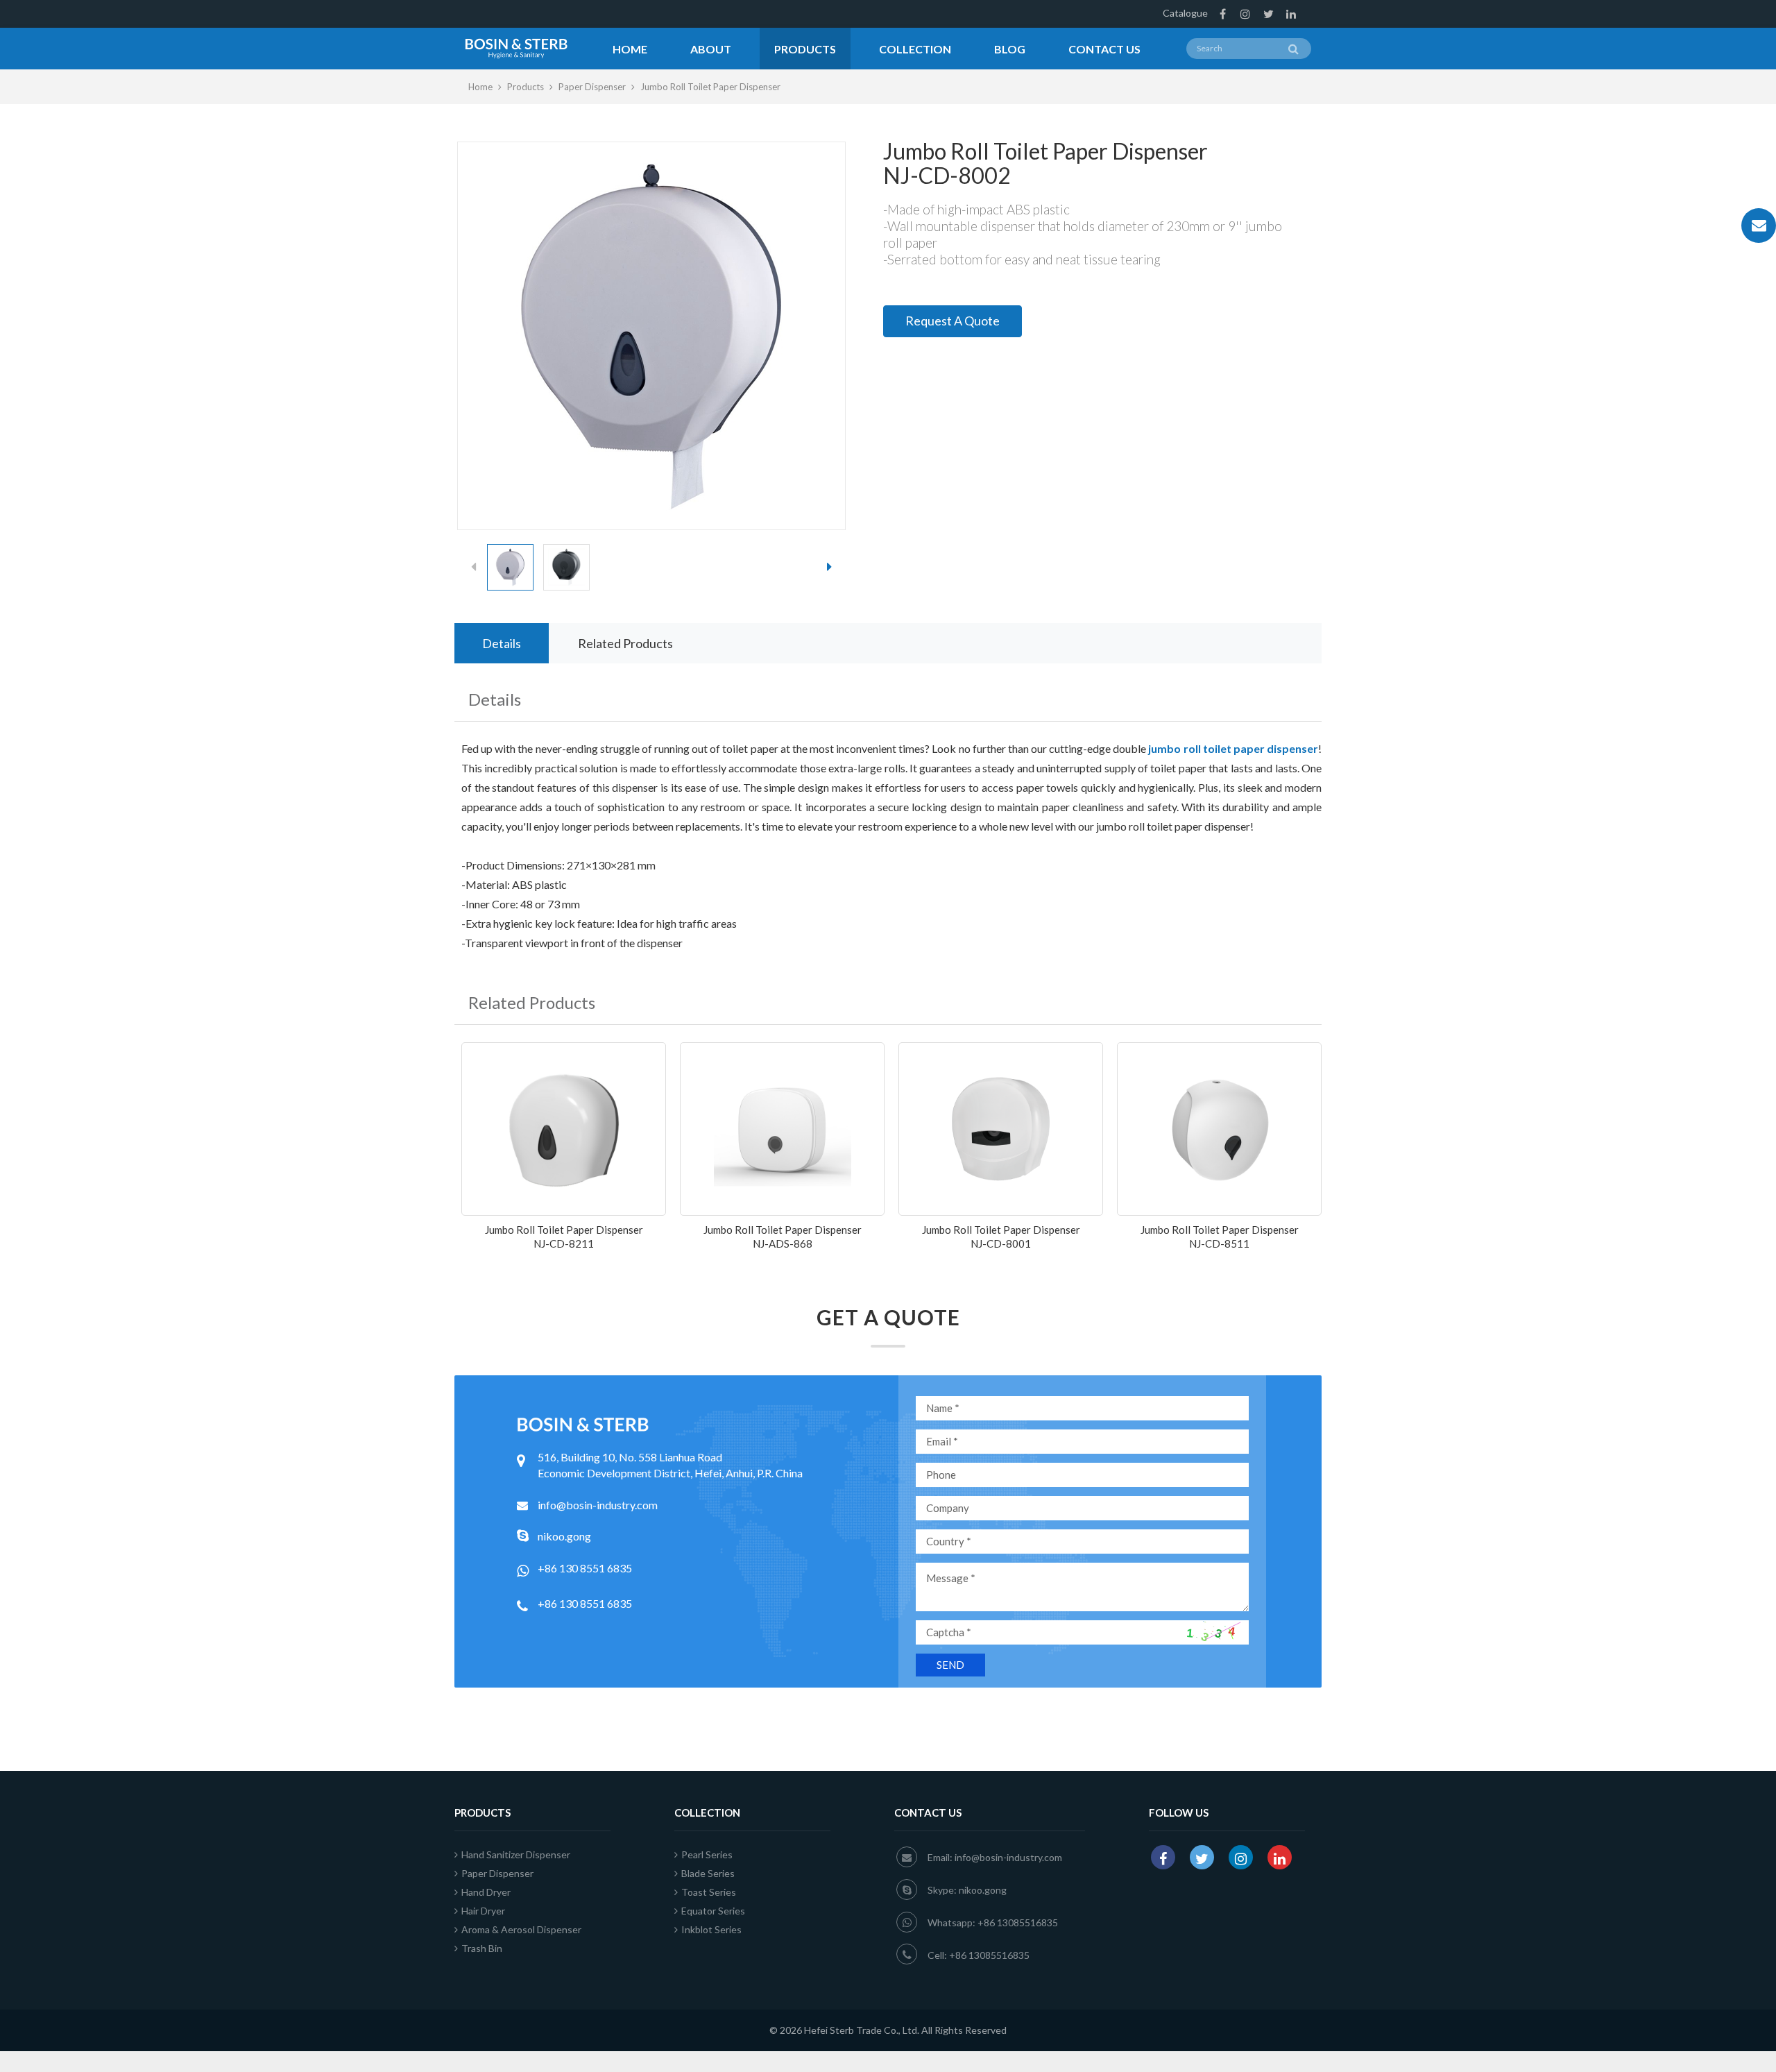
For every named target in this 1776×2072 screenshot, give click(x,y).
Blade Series (708, 1873)
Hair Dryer (483, 1911)
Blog (1010, 49)
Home (630, 49)
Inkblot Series (711, 1929)
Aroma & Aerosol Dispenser (521, 1929)
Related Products (625, 643)
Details (502, 643)
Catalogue (1185, 13)
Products (805, 49)
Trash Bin (482, 1948)
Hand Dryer (486, 1892)
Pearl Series (707, 1854)
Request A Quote (953, 321)
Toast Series (709, 1892)
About (711, 49)
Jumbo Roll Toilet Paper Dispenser (710, 87)
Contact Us (1104, 49)
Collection (915, 49)
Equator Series (713, 1911)
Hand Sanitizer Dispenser (516, 1854)
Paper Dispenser (592, 87)
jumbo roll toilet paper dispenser (1233, 748)
